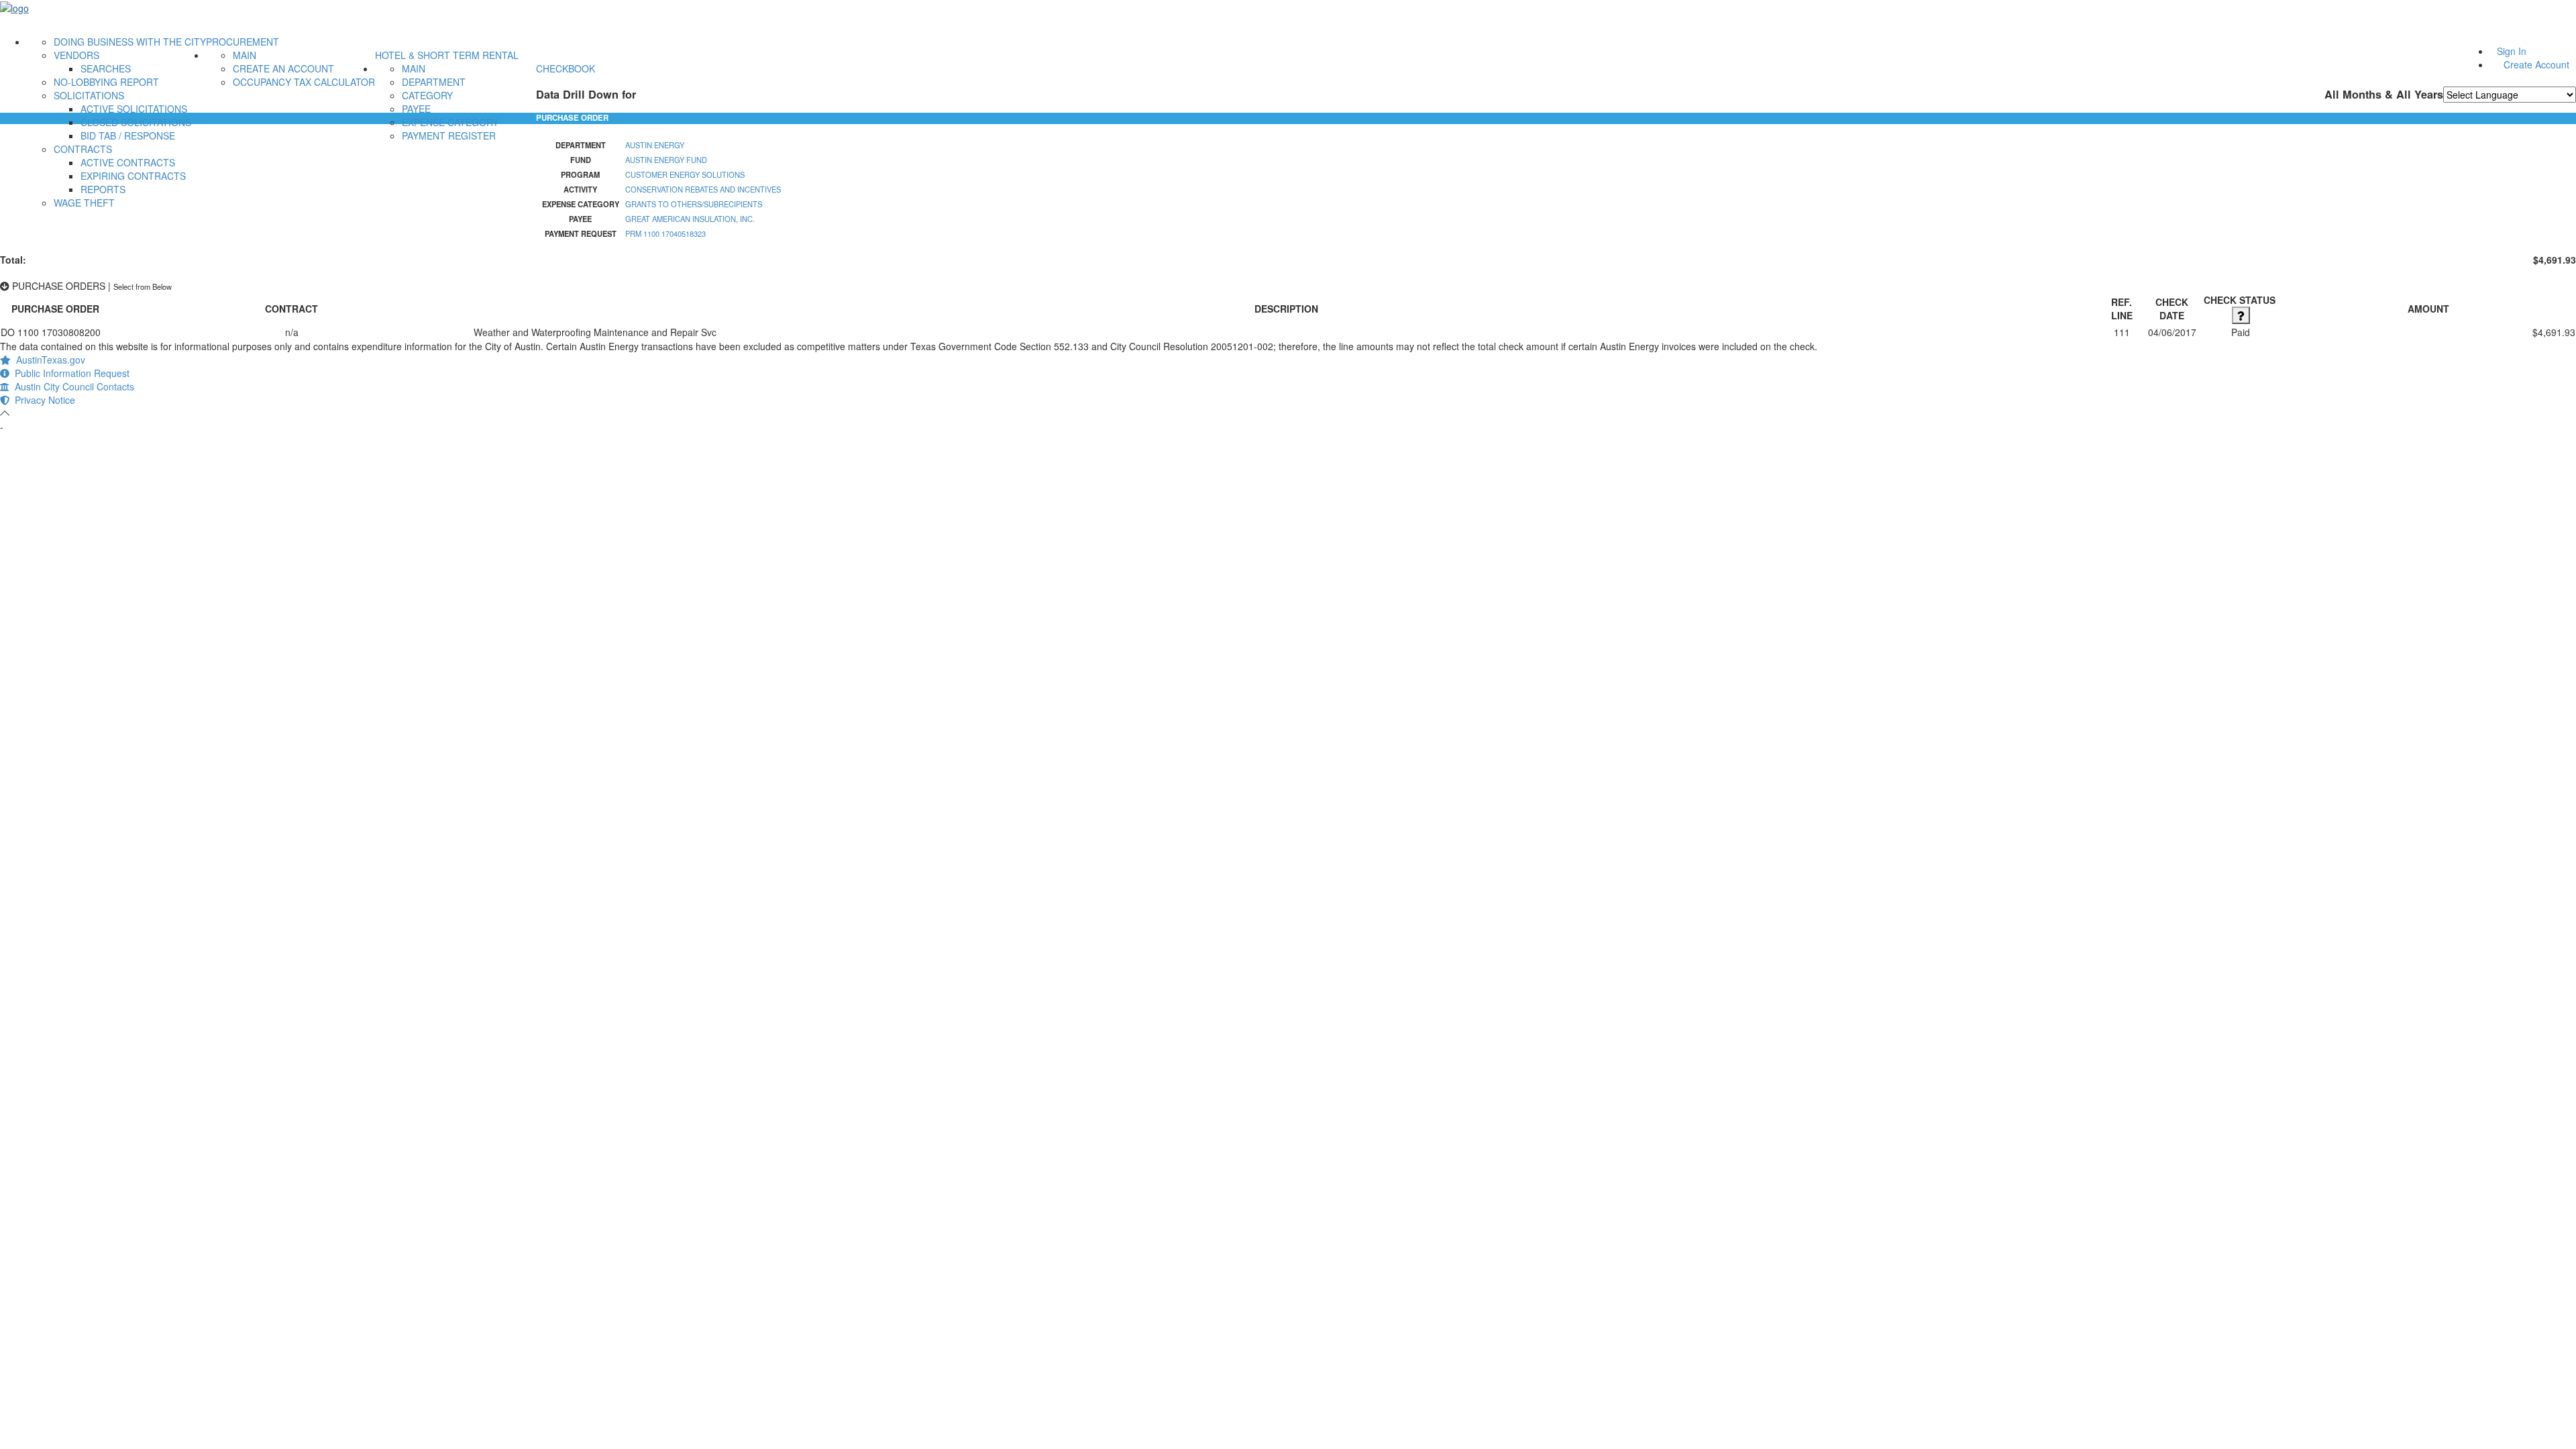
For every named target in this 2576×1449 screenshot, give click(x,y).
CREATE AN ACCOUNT (283, 68)
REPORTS (103, 189)
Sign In (2512, 51)
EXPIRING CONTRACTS (133, 176)
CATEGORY (427, 95)
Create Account (2536, 64)
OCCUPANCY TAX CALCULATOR (304, 82)
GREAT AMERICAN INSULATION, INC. (690, 219)
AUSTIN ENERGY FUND (666, 160)
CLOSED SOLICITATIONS (136, 122)
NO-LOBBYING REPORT (106, 82)
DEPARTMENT (434, 82)
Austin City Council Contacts (72, 386)
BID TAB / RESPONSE (128, 136)
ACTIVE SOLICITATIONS (134, 109)
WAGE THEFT (84, 203)
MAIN (245, 55)
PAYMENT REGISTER (449, 136)
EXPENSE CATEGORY (450, 122)
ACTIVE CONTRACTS (128, 162)
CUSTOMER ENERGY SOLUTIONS (685, 174)
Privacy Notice (42, 400)
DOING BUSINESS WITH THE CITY (130, 42)
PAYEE (416, 109)
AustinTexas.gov (48, 360)
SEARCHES (106, 68)
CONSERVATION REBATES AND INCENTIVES (703, 189)
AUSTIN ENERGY (655, 145)
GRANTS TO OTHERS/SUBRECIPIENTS (694, 204)
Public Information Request (69, 373)
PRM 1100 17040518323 (665, 233)
